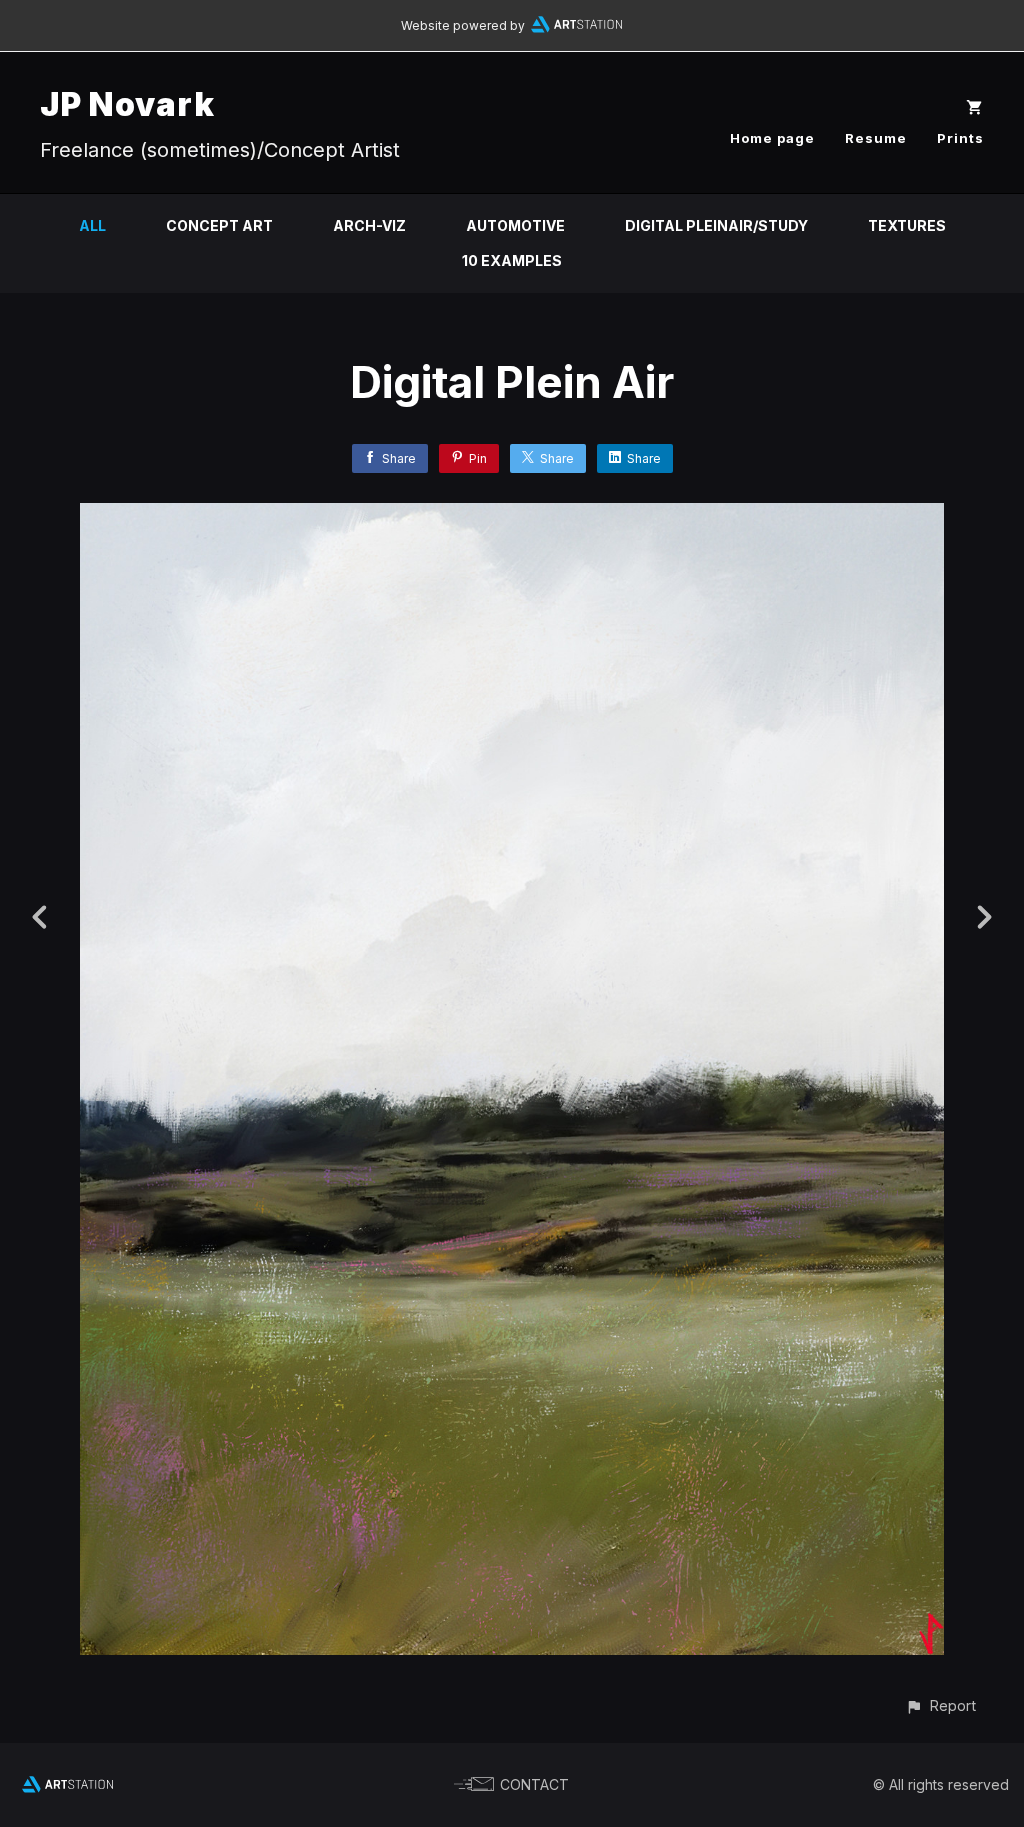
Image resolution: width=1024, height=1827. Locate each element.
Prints (960, 138)
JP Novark (127, 104)
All (92, 225)
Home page (772, 138)
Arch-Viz (369, 225)
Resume (876, 138)
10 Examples (512, 260)
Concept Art (219, 225)
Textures (907, 225)
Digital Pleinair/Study (716, 225)
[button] (940, 1705)
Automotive (515, 225)
